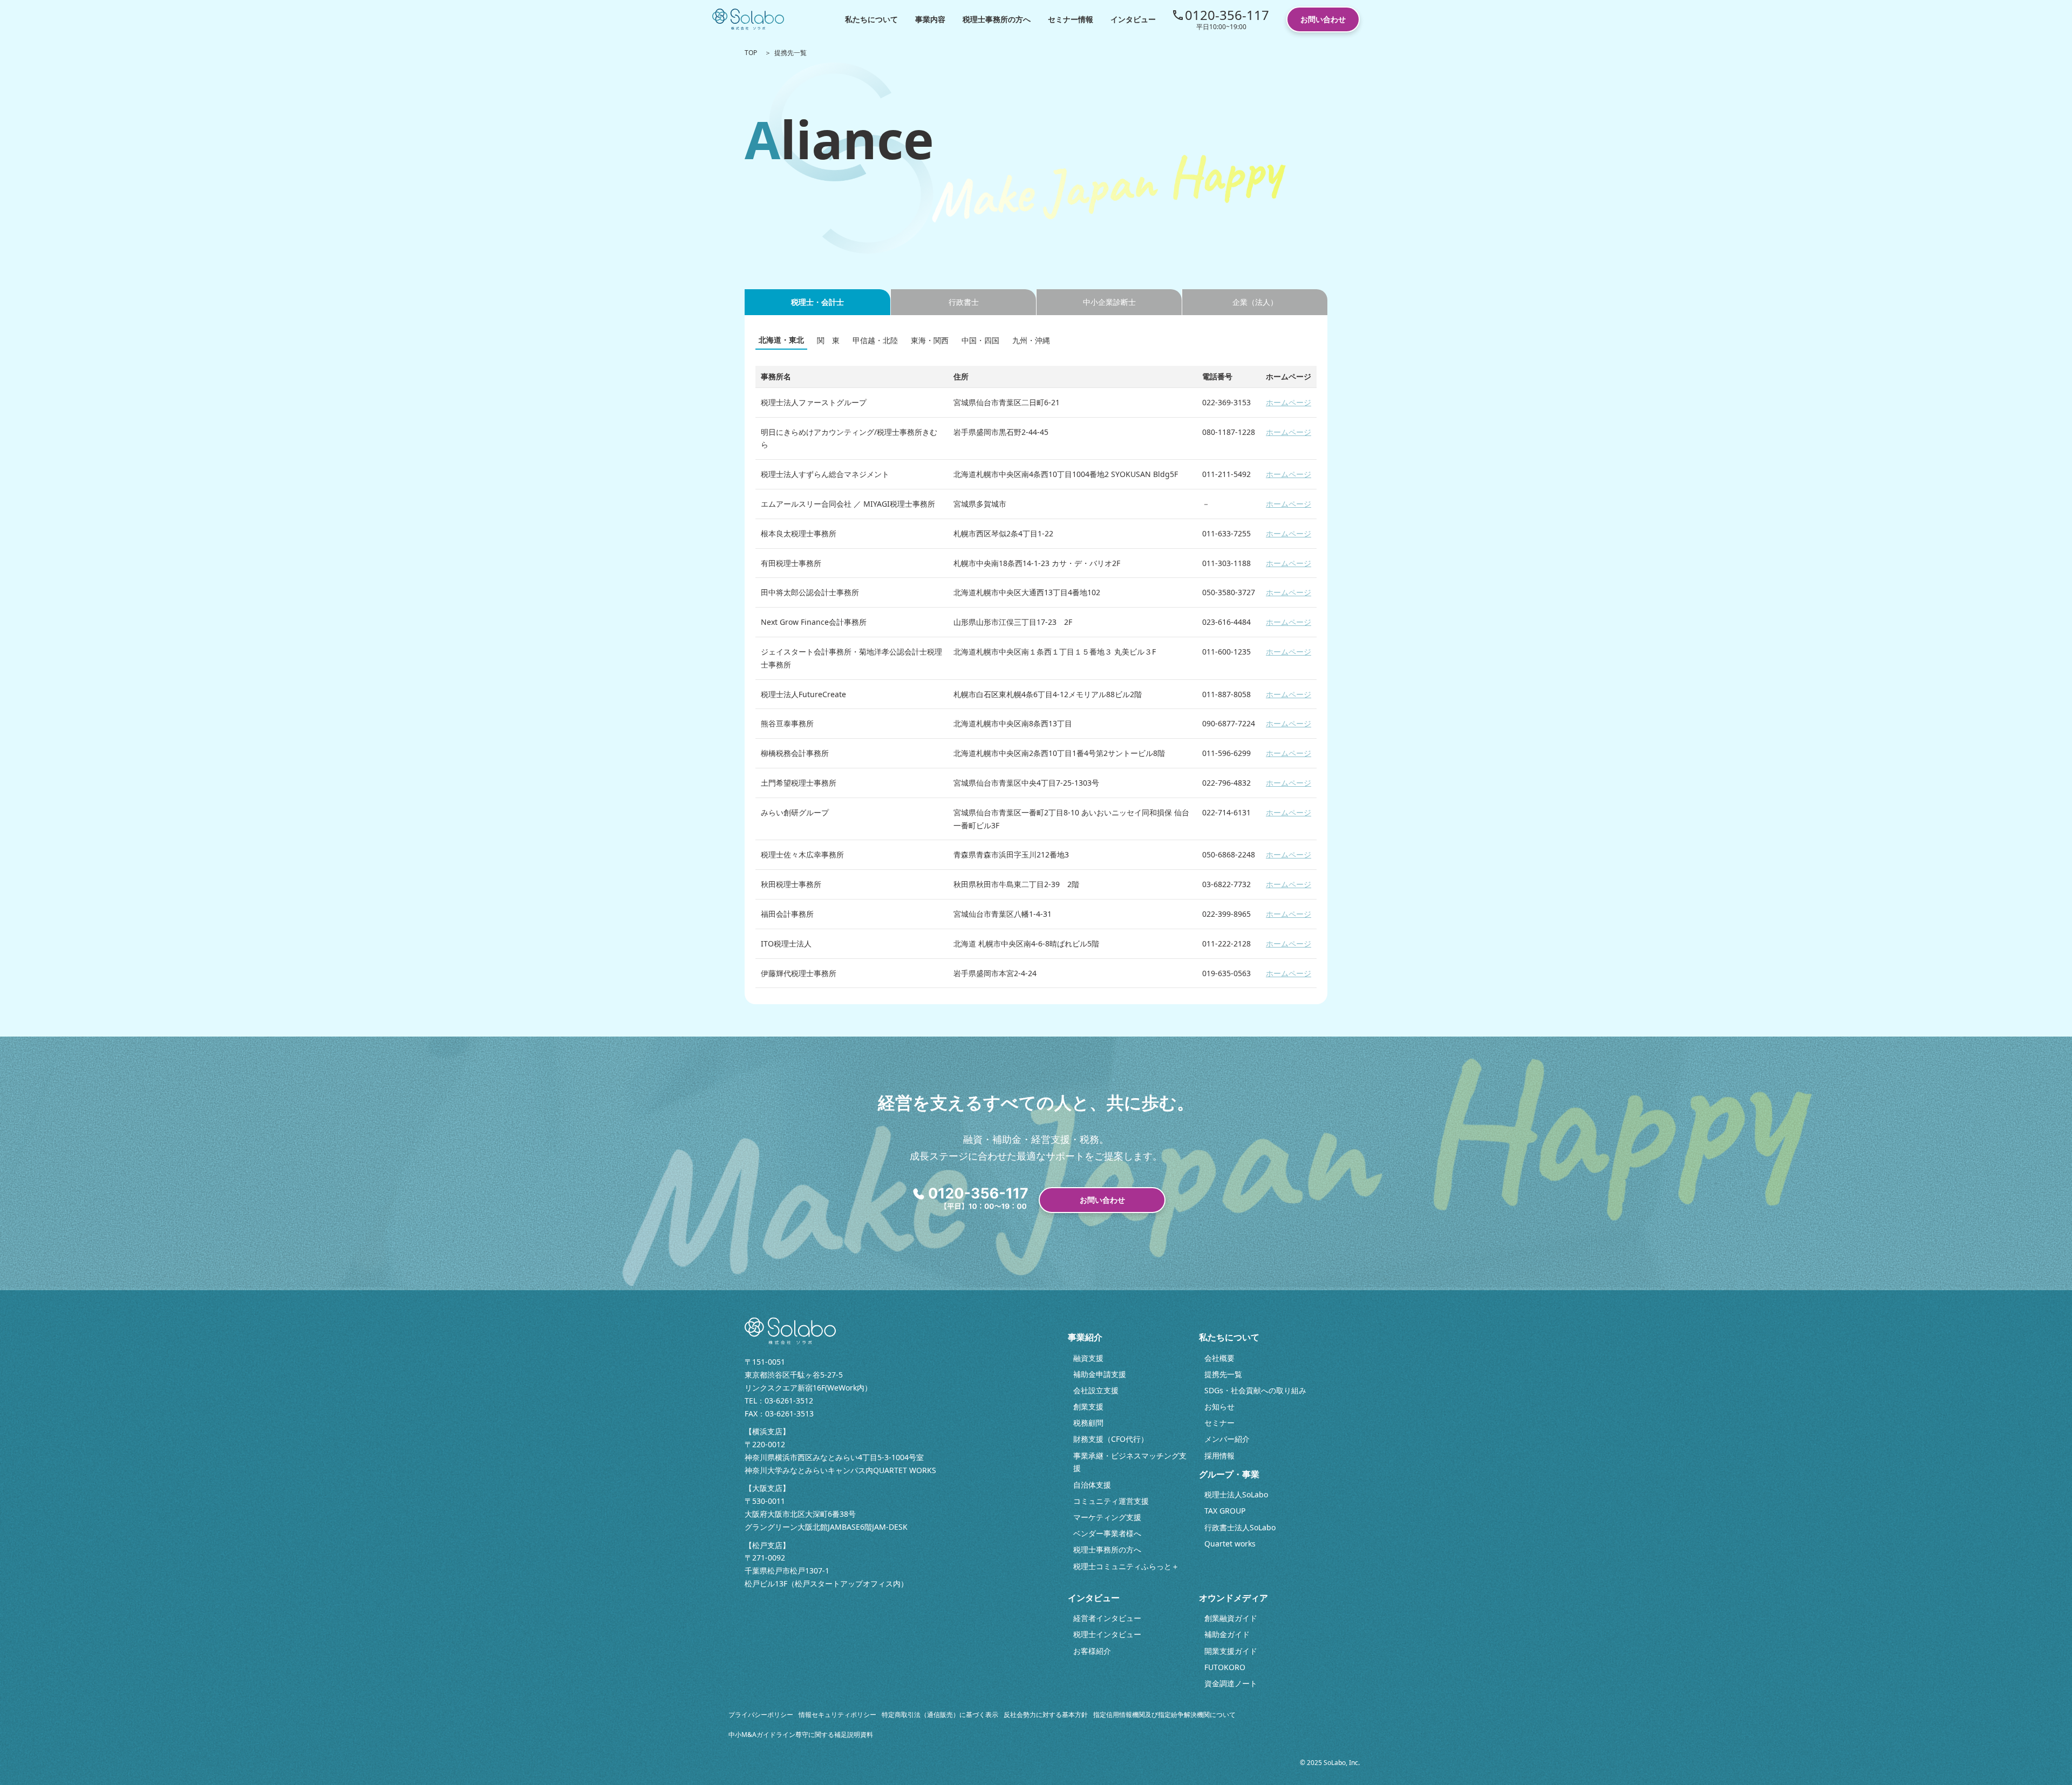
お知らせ (1219, 1406)
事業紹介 (1085, 1337)
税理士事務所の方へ (997, 19)
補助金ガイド (1227, 1634)
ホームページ (1289, 402)
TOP (751, 53)
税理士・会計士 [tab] (817, 302)
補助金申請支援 (1100, 1374)
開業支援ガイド (1231, 1651)
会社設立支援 (1096, 1390)
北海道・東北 (781, 340)
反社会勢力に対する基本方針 (1046, 1715)
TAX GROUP (1225, 1511)
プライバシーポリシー (761, 1715)
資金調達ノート (1231, 1683)
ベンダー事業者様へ (1107, 1533)
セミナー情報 (1071, 19)
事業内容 (930, 19)
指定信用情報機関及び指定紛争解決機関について (1164, 1715)
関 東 (828, 340)
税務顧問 (1088, 1423)
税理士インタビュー (1107, 1634)
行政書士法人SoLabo (1240, 1527)
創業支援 (1088, 1406)
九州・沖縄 (1031, 340)
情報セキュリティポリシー (837, 1715)
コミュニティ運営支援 (1111, 1501)
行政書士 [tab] (964, 302)
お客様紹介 (1092, 1651)
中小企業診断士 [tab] (1109, 302)
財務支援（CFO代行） (1111, 1439)
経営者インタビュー (1107, 1618)
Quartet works (1230, 1544)
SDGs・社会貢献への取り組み (1255, 1390)
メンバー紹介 (1227, 1439)
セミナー (1219, 1423)
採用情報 (1219, 1456)
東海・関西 (930, 340)
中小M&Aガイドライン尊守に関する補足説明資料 (801, 1735)
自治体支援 (1092, 1485)
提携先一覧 (1223, 1374)
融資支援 (1088, 1358)
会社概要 (1219, 1358)
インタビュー (1133, 19)
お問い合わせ (1323, 19)
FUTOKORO (1225, 1667)
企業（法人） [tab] (1255, 302)
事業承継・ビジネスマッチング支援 (1130, 1462)
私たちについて (871, 19)
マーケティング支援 (1107, 1517)
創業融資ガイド (1231, 1618)
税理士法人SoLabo (1236, 1494)
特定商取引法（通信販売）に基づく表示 (940, 1715)
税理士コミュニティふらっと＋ (1126, 1566)
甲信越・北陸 (875, 340)
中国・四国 (980, 340)
